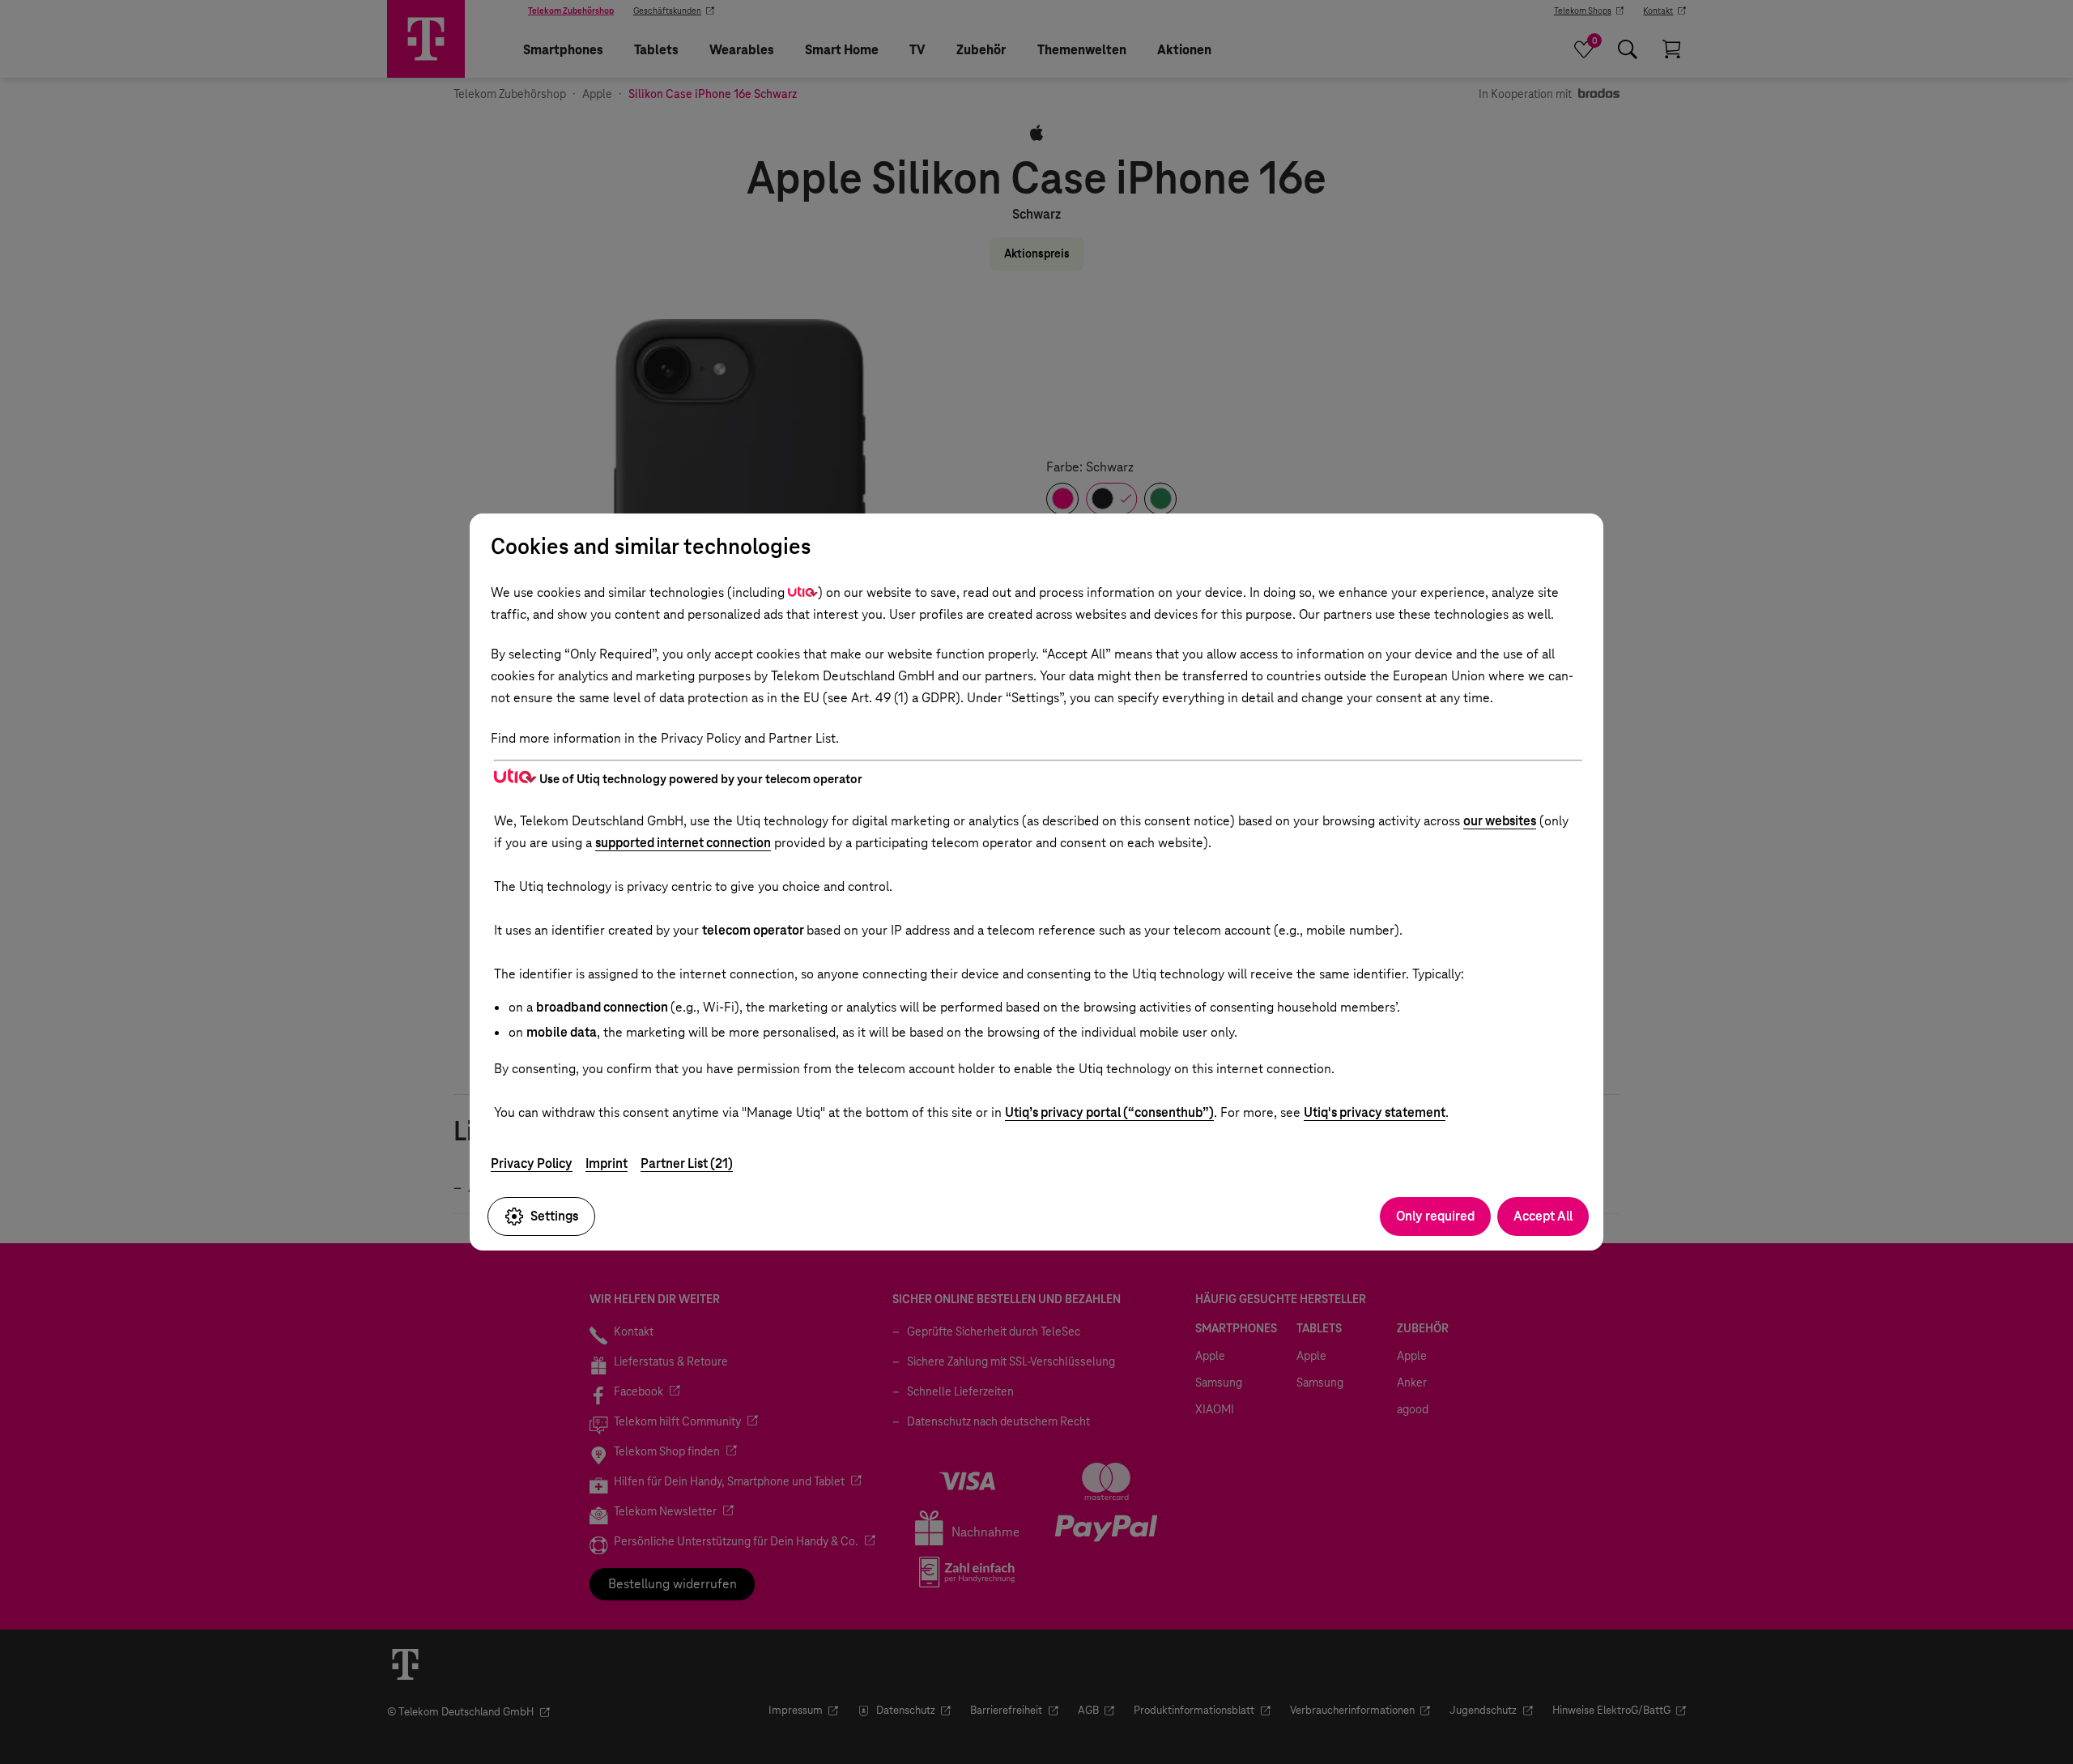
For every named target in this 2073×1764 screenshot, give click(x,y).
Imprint (607, 1163)
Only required (1435, 1216)
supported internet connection (683, 843)
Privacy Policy (532, 1163)
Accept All (1543, 1216)
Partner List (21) (687, 1163)
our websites (1500, 821)
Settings (554, 1216)
